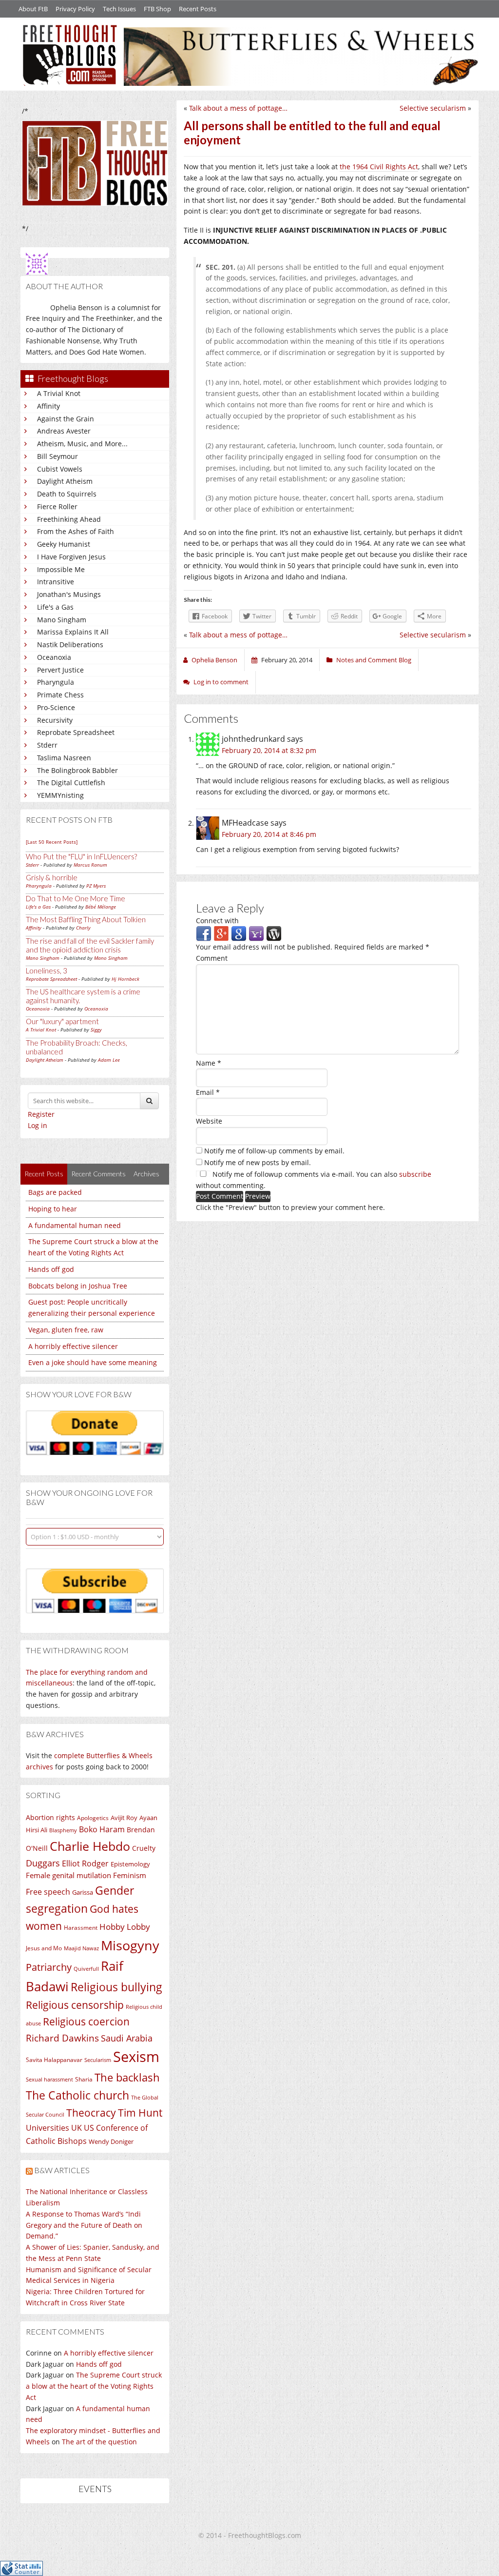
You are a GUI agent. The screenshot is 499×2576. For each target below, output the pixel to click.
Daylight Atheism (65, 481)
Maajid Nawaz (81, 1948)
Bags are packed (55, 1192)
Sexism (136, 2057)
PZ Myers (96, 886)
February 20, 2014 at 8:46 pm (269, 834)
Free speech (48, 1892)
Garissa (83, 1892)
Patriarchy (49, 1967)
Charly (83, 928)
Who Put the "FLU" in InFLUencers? (81, 856)
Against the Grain (66, 419)
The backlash (127, 2077)
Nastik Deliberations (70, 644)
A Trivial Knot (59, 393)
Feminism (130, 1875)
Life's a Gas (55, 607)
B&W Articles (62, 2170)
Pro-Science (56, 707)
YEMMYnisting (60, 795)
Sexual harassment (49, 2080)
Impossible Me (61, 569)
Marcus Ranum (90, 865)
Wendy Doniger (111, 2142)
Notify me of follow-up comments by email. (274, 1151)
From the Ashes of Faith (76, 531)
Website (209, 1121)
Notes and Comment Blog (374, 660)
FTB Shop (157, 9)
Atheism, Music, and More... (82, 444)
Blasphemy (63, 1830)
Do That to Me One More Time (76, 898)
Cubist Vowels (60, 469)
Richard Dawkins (62, 2038)
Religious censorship (75, 2005)
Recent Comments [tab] (98, 1174)
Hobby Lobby (125, 1927)
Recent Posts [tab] (44, 1174)
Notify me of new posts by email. (258, 1162)
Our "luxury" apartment (62, 1021)
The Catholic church (77, 2095)
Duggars (43, 1863)
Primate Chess (60, 695)
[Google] (239, 933)
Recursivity (55, 720)
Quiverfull (86, 1969)
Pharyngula (56, 682)
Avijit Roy (124, 1818)
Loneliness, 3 (47, 971)
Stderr (47, 745)
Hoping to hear (53, 1209)
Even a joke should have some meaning (93, 1362)
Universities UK (54, 2128)
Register (41, 1114)
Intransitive (56, 582)
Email (208, 1092)
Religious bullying (116, 1987)
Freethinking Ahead (69, 519)
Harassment (81, 1928)
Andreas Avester (64, 431)
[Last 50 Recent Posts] (52, 842)
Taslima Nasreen (64, 758)
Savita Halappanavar (54, 2060)
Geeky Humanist (64, 544)
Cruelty (144, 1848)
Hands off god (51, 1269)
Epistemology (130, 1864)
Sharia (84, 2079)
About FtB (33, 9)
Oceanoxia (54, 657)
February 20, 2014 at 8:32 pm (269, 750)
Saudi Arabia (127, 2038)
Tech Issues (119, 9)
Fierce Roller (57, 506)
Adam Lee (109, 1060)
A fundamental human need (75, 1225)
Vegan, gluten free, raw (66, 1330)
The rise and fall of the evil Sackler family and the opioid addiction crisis (90, 945)
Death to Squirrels (67, 494)
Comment (212, 958)
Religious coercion (86, 2021)
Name (209, 1063)
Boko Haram (102, 1829)
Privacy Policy (75, 9)
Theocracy (91, 2113)
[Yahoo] (256, 933)
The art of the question (99, 2442)
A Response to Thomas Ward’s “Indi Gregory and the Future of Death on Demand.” (84, 2225)
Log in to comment (221, 682)
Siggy (96, 1030)
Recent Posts (198, 9)
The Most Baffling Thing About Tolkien (86, 919)
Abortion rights (50, 1817)
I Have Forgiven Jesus (71, 557)
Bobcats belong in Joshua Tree (78, 1286)
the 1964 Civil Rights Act (379, 167)
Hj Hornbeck (125, 979)
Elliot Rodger (85, 1863)
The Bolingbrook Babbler (77, 770)
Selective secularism (433, 108)
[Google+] (221, 933)
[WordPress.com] (274, 933)
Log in (38, 1125)
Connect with (217, 921)
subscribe (415, 1174)
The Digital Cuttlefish (71, 783)
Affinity (48, 406)
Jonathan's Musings (69, 594)
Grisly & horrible (52, 877)
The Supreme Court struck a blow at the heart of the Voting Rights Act (94, 2386)
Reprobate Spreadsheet (76, 732)
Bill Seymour (58, 456)
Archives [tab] (146, 1174)
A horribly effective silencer (73, 1346)
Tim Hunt (140, 2112)
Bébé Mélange (101, 907)
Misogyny (130, 1945)
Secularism (98, 2060)
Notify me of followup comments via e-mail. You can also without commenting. (314, 1180)
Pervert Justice (60, 670)
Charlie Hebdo (90, 1846)
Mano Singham (62, 620)
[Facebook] (204, 933)
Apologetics (93, 1818)
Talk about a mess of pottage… (238, 108)
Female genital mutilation (68, 1875)
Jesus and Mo (44, 1948)
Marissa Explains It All (73, 632)
